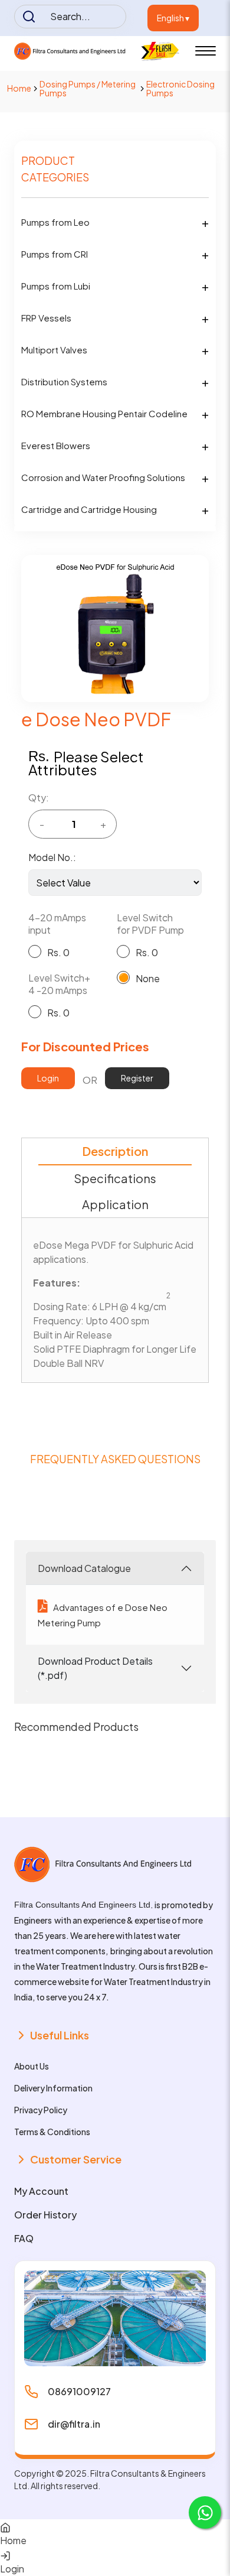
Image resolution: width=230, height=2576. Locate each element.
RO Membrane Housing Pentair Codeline (104, 413)
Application (115, 1204)
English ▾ (173, 18)
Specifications (115, 1178)
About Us (32, 2066)
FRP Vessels (46, 318)
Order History (45, 2215)
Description (115, 1151)
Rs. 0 (58, 952)
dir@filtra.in (74, 2424)
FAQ (24, 2238)
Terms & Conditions (52, 2132)
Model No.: (52, 857)
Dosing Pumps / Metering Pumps (88, 88)
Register (137, 1078)
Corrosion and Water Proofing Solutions (103, 477)
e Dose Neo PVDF (96, 719)
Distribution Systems (64, 381)
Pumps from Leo (55, 222)
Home (19, 88)
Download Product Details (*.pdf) (95, 1668)
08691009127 (79, 2391)
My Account (41, 2191)
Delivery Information (53, 2088)
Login (48, 1078)
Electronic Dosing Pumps (180, 88)
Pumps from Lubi (56, 286)
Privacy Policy (41, 2110)
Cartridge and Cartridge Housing (89, 509)
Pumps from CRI (55, 254)
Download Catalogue (84, 1568)
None (148, 978)
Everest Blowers (56, 445)
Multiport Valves (54, 350)
